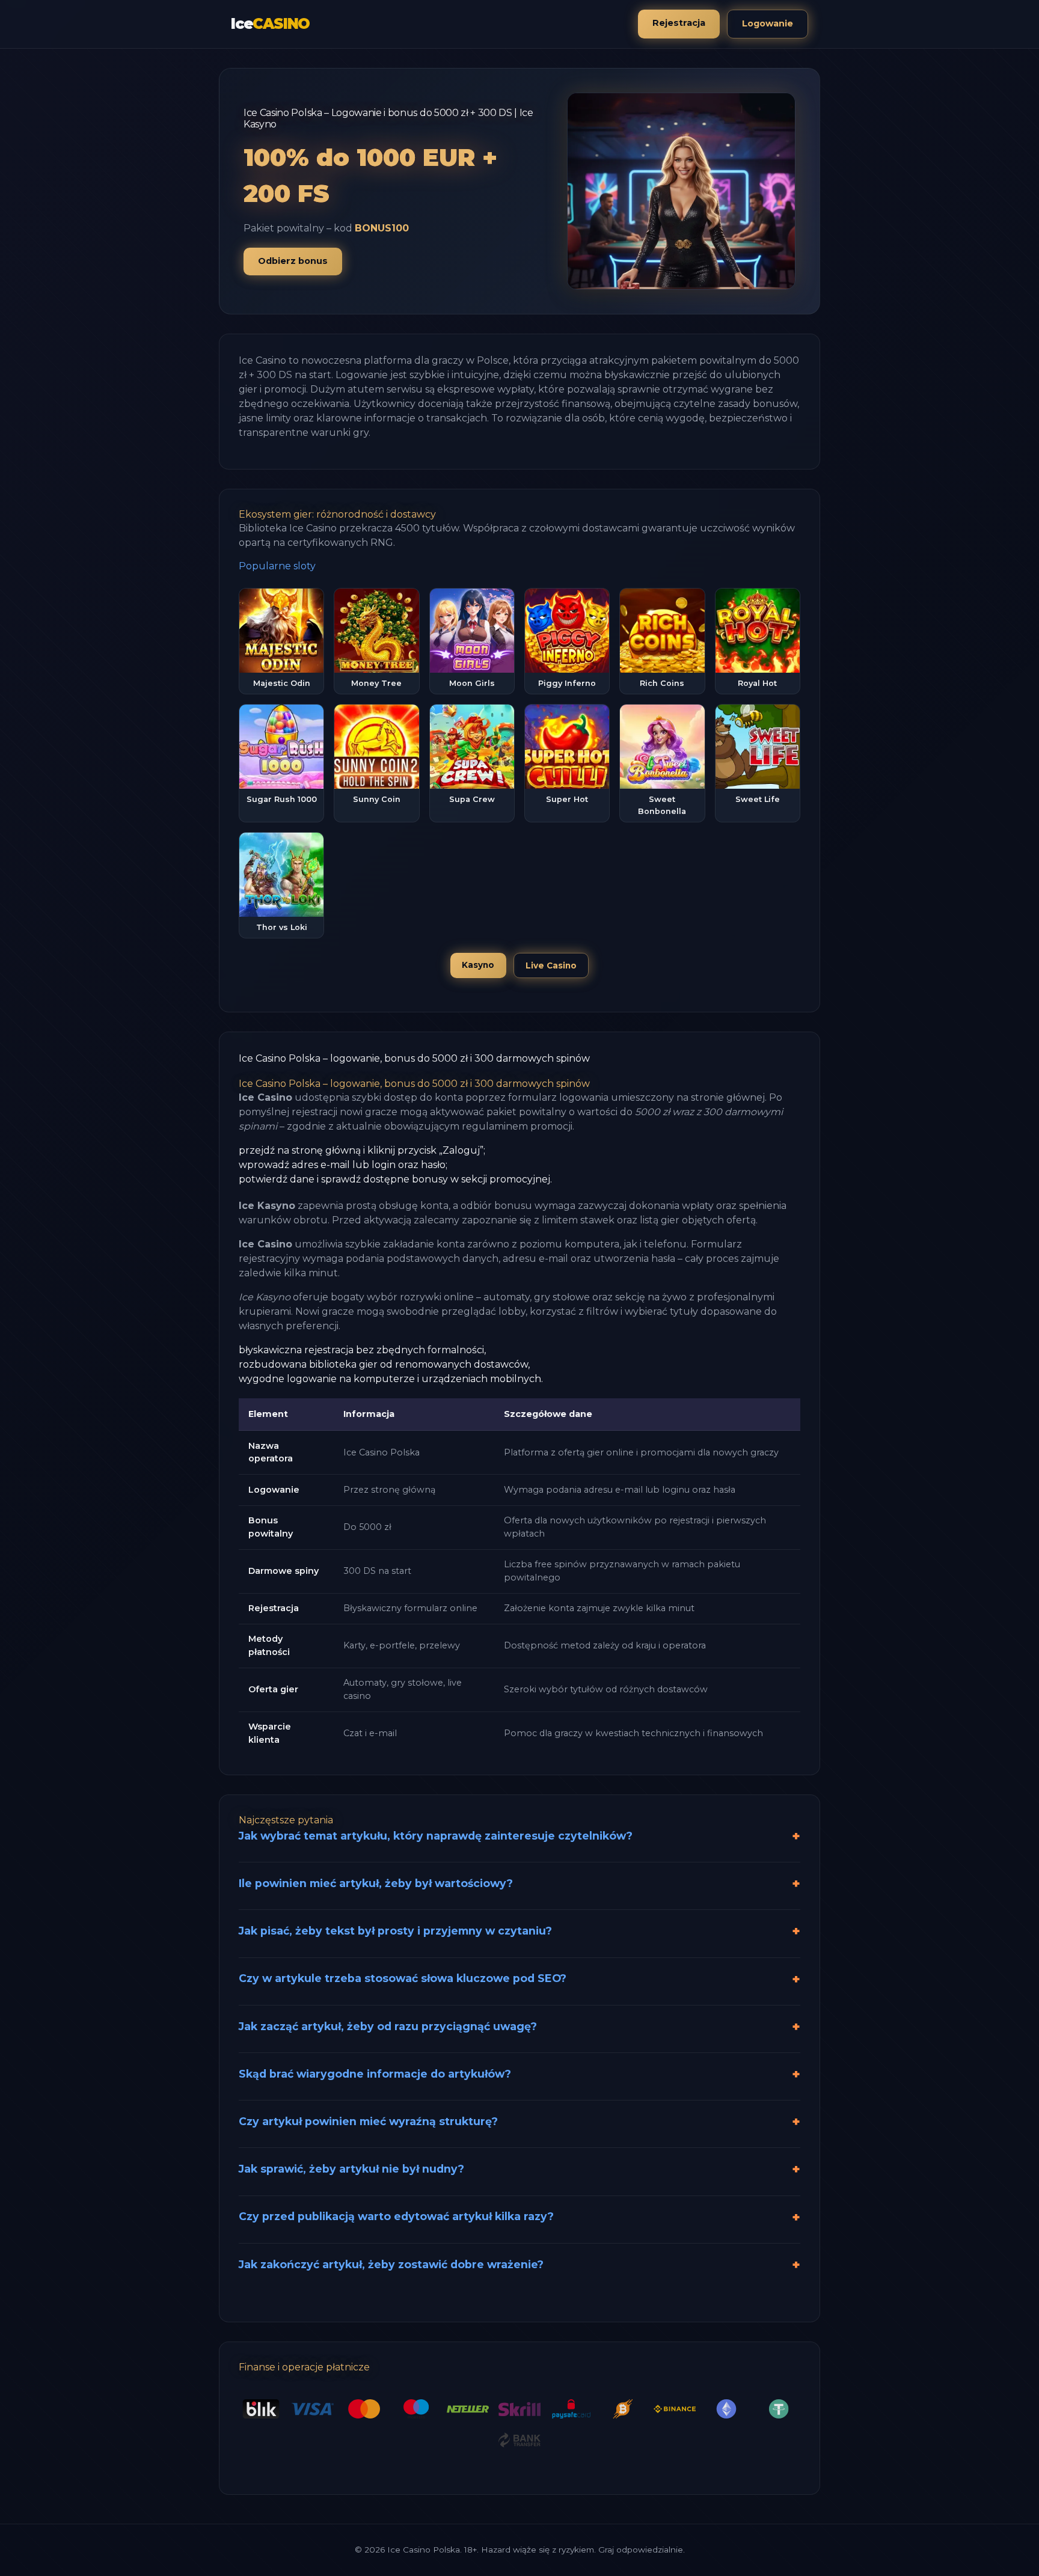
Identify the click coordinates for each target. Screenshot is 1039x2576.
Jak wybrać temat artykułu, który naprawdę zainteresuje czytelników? (436, 1836)
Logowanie (768, 23)
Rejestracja (679, 23)
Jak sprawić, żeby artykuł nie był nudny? (351, 2169)
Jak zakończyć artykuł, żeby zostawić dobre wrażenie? (391, 2264)
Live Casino (551, 965)
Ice (270, 24)
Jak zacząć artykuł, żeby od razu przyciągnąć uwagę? (388, 2026)
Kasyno (478, 965)
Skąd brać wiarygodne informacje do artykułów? (375, 2074)
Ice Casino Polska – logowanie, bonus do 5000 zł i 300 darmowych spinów (414, 1058)
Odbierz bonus (293, 261)
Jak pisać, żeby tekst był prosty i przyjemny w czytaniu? (395, 1931)
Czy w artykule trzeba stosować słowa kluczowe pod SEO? (403, 1978)
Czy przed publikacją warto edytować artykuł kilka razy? (396, 2216)
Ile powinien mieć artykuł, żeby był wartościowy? (376, 1883)
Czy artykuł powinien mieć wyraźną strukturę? (368, 2121)
